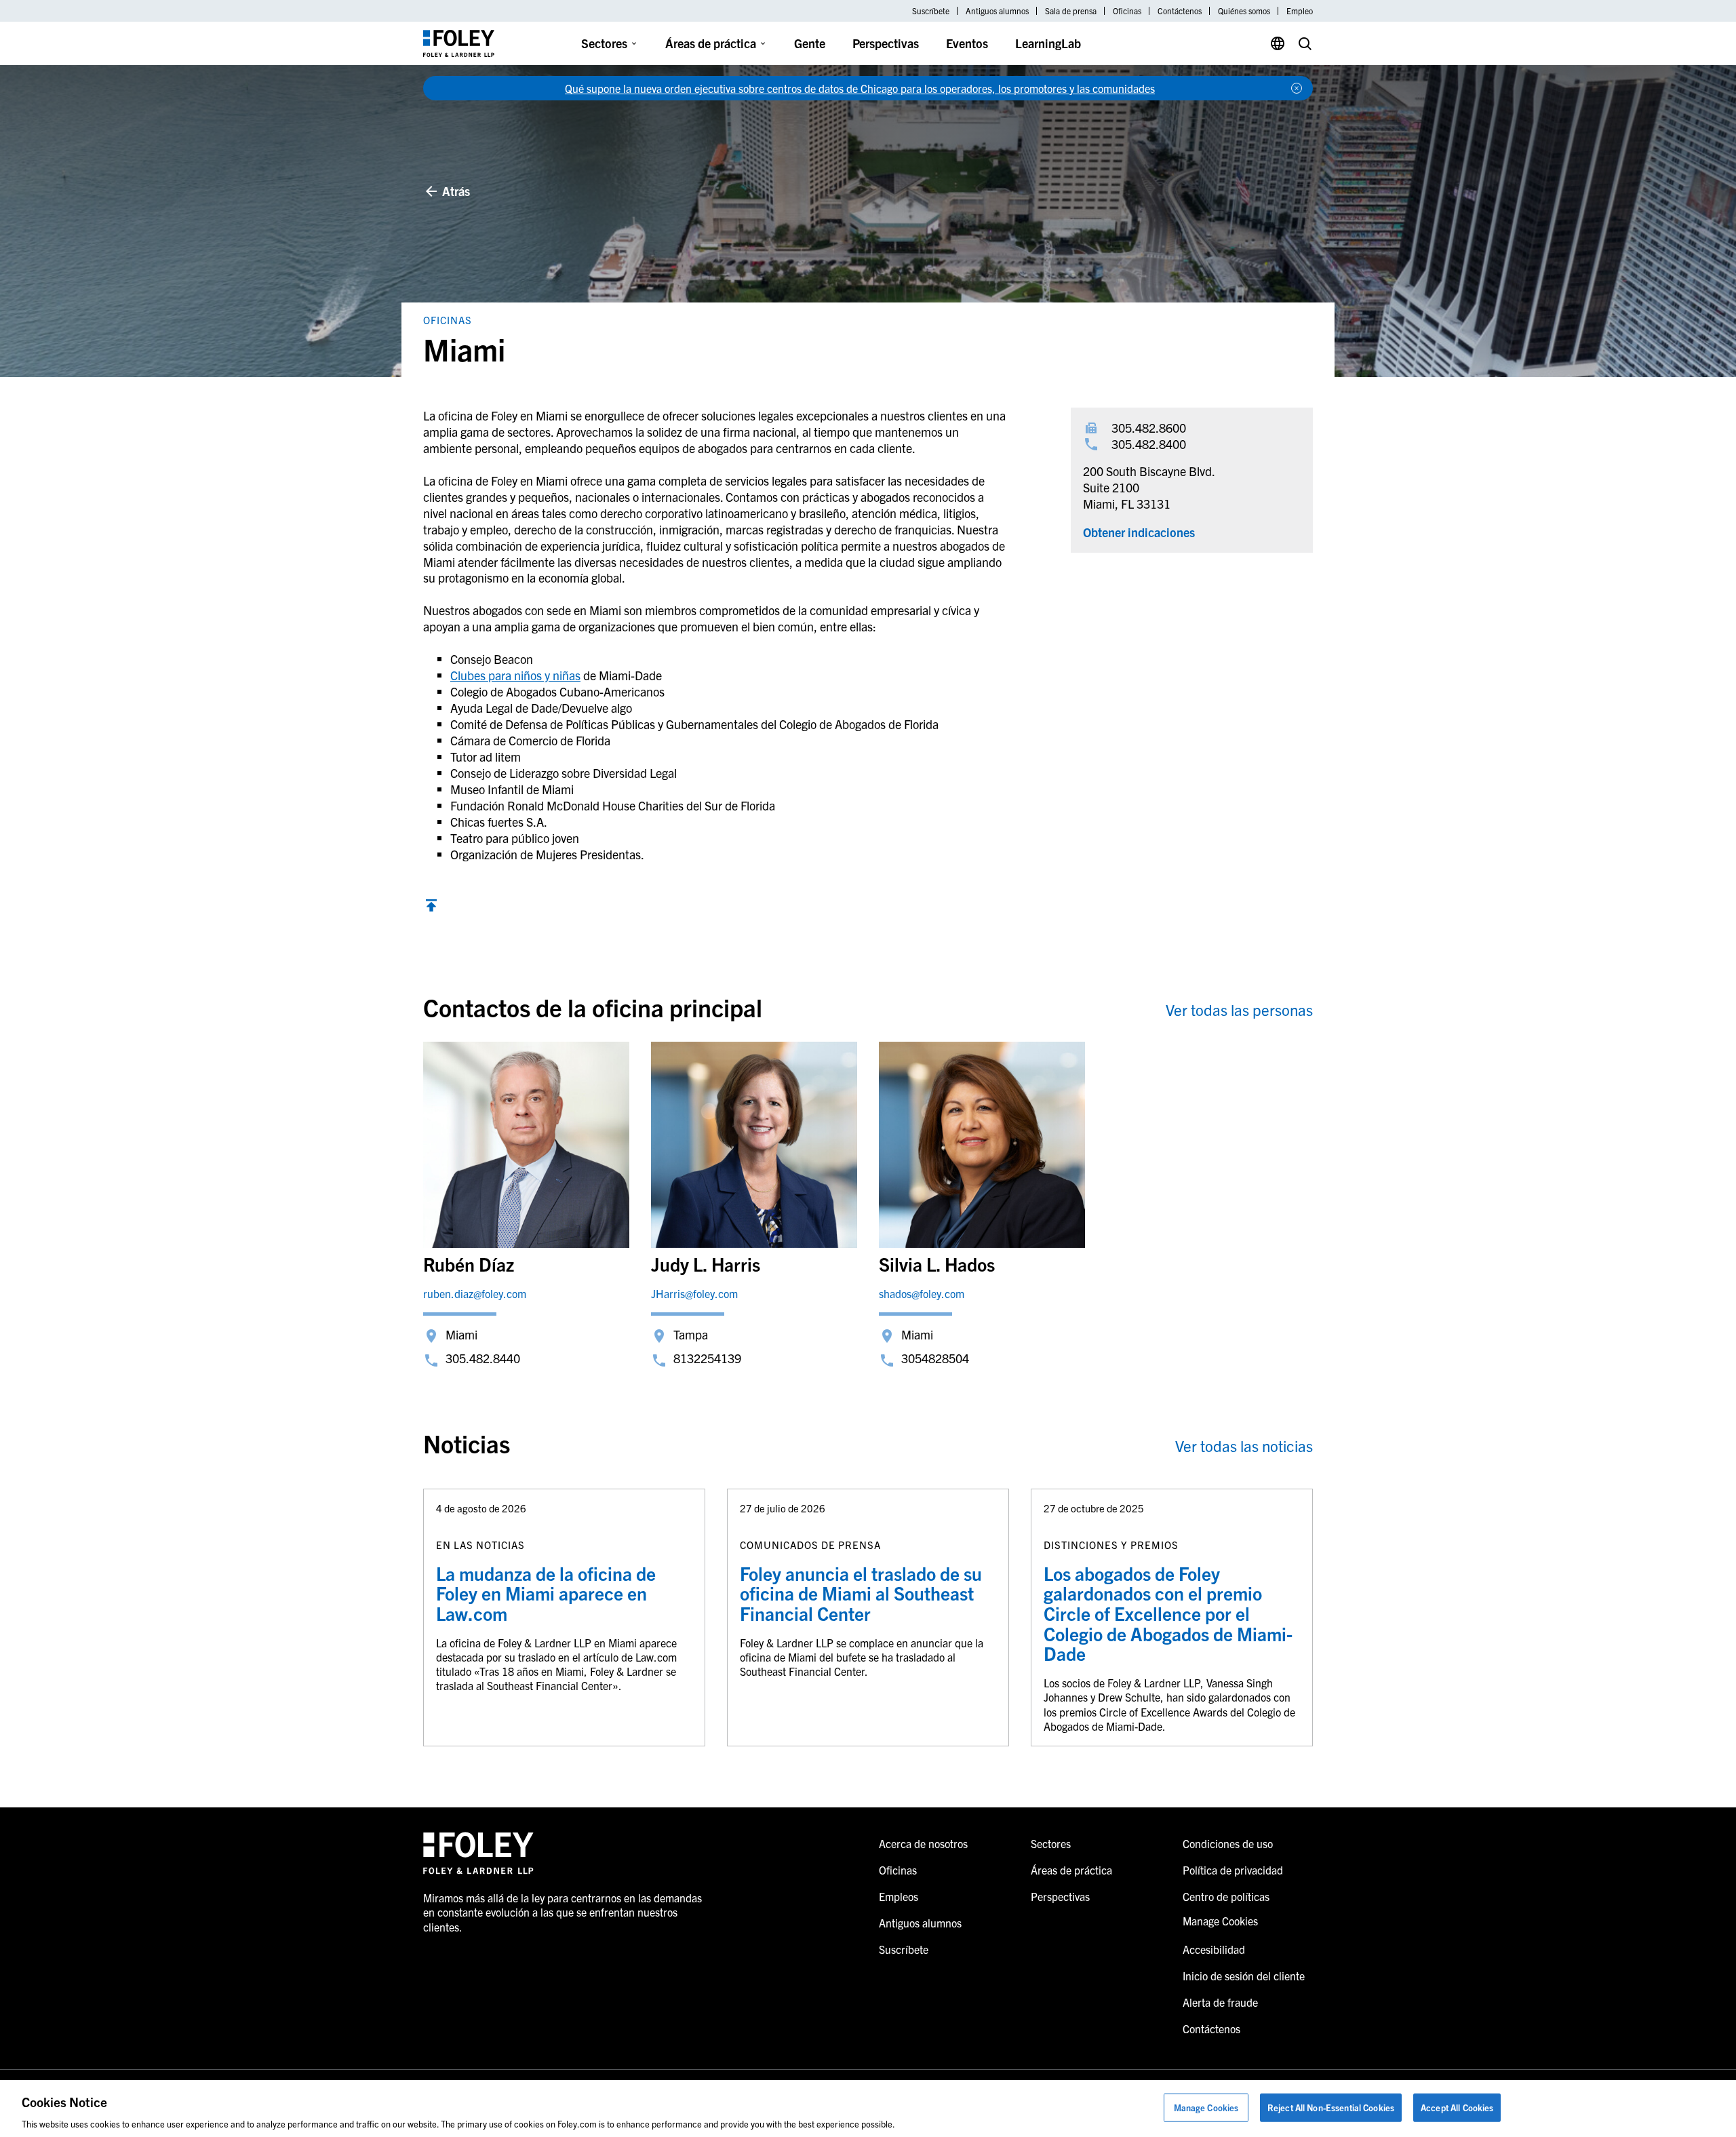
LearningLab (1048, 43)
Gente (810, 43)
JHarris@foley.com (694, 1293)
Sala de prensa (1071, 11)
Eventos (967, 43)
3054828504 (935, 1358)
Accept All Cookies (1457, 2107)
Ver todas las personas (1239, 1009)
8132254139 (707, 1358)
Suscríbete (931, 11)
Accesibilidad (1214, 1949)
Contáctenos (1180, 11)
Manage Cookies (1206, 2107)
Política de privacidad (1233, 1870)
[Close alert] (1297, 88)
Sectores (604, 43)
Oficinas (1127, 11)
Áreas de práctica (711, 43)
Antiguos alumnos (997, 11)
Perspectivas (886, 43)
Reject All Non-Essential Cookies (1331, 2107)
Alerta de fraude (1220, 2002)
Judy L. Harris (706, 1263)
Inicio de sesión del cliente (1244, 1976)
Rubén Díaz (469, 1263)
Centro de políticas (1226, 1896)
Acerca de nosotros (923, 1843)
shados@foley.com (922, 1293)
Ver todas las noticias (1244, 1446)
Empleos (899, 1896)
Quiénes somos (1244, 11)
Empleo (1300, 11)
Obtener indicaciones (1139, 532)
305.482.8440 (483, 1358)
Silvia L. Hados (937, 1263)
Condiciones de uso (1228, 1843)
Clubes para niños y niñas (515, 675)
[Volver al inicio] (431, 907)
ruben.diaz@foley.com (475, 1293)
